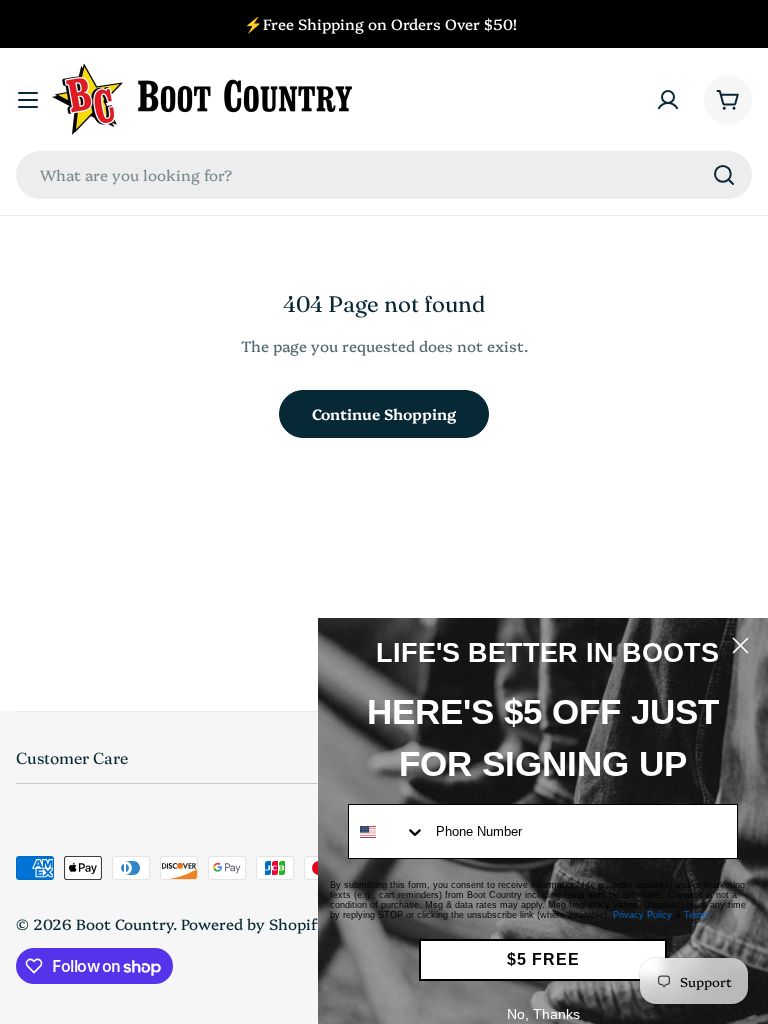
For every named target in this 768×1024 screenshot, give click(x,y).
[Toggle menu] (28, 100)
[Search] (724, 175)
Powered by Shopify (253, 923)
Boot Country (124, 923)
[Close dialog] (740, 645)
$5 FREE (543, 959)
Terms (697, 915)
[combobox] (384, 175)
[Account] (668, 100)
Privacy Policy (642, 915)
